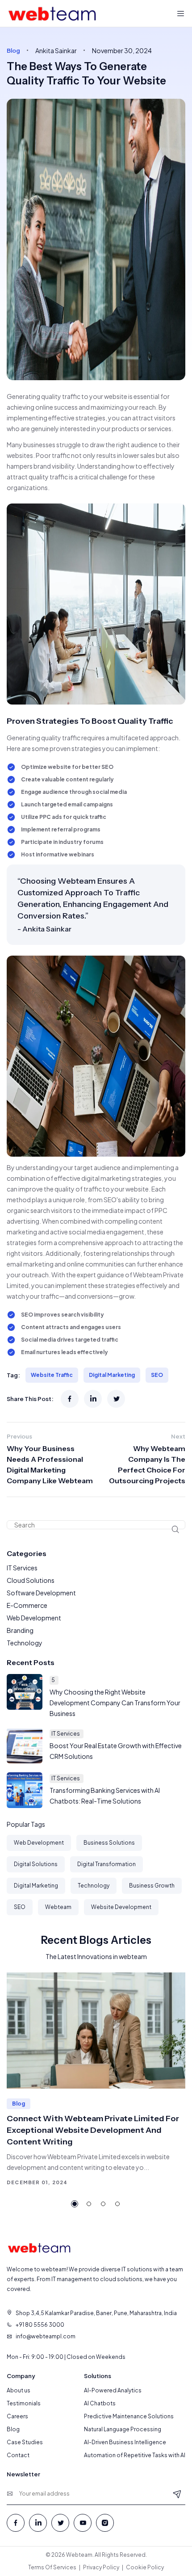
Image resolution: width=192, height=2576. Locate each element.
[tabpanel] (96, 2080)
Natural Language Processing (123, 2429)
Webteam (58, 1907)
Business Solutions (109, 1843)
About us (19, 2390)
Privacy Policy (101, 2567)
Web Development (34, 1618)
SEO (157, 1375)
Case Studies (25, 2442)
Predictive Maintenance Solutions (129, 2416)
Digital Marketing (112, 1375)
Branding (20, 1630)
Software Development (41, 1593)
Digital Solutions (36, 1864)
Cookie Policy (145, 2567)
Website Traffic (52, 1375)
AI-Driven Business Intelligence (125, 2442)
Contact (18, 2455)
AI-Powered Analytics (113, 2390)
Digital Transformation (106, 1864)
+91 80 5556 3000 (40, 2325)
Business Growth (152, 1886)
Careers (17, 2416)
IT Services (22, 1568)
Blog (13, 2429)
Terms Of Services (52, 2567)
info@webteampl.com (46, 2336)
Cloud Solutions (31, 1580)
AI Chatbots (100, 2403)
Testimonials (24, 2403)
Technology (25, 1643)
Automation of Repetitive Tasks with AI (135, 2455)
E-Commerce (27, 1605)
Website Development (121, 1907)
